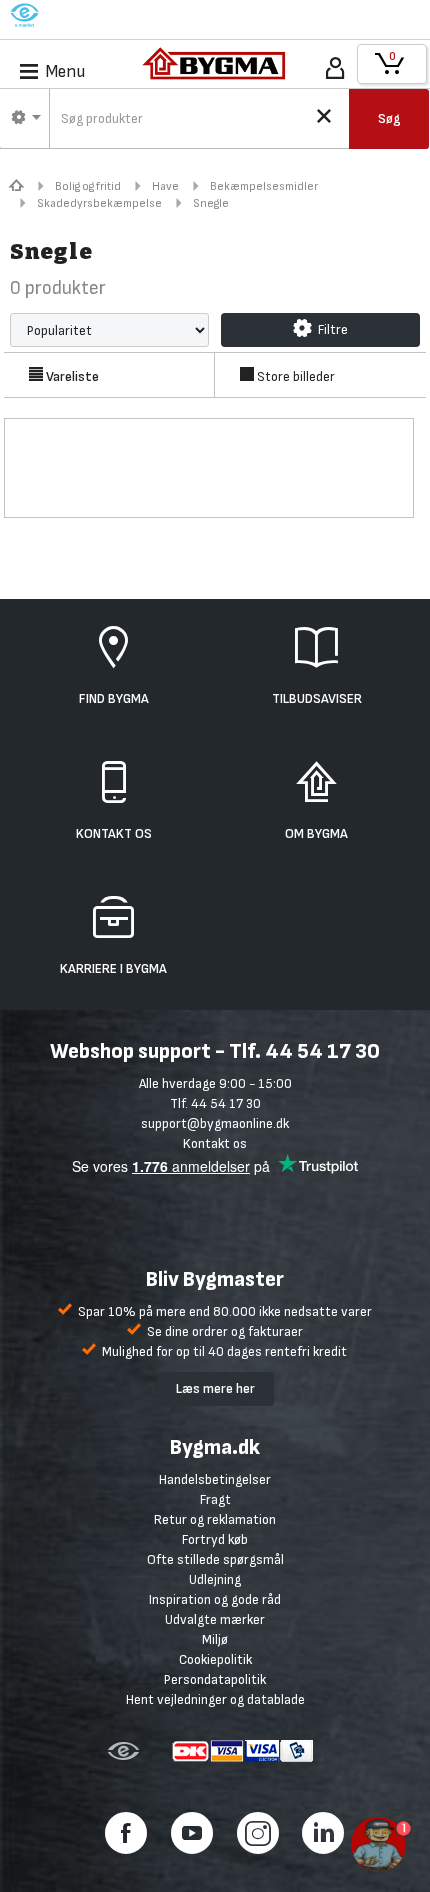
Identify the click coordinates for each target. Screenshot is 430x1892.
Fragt (215, 1499)
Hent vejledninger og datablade (215, 1699)
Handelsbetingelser (215, 1479)
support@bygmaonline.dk (215, 1123)
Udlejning (215, 1579)
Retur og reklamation (215, 1519)
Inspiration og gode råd (215, 1599)
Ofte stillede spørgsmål (215, 1559)
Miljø (215, 1639)
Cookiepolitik (215, 1659)
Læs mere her (215, 1388)
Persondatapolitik (215, 1679)
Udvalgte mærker (215, 1619)
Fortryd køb (215, 1539)
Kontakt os (215, 1143)
